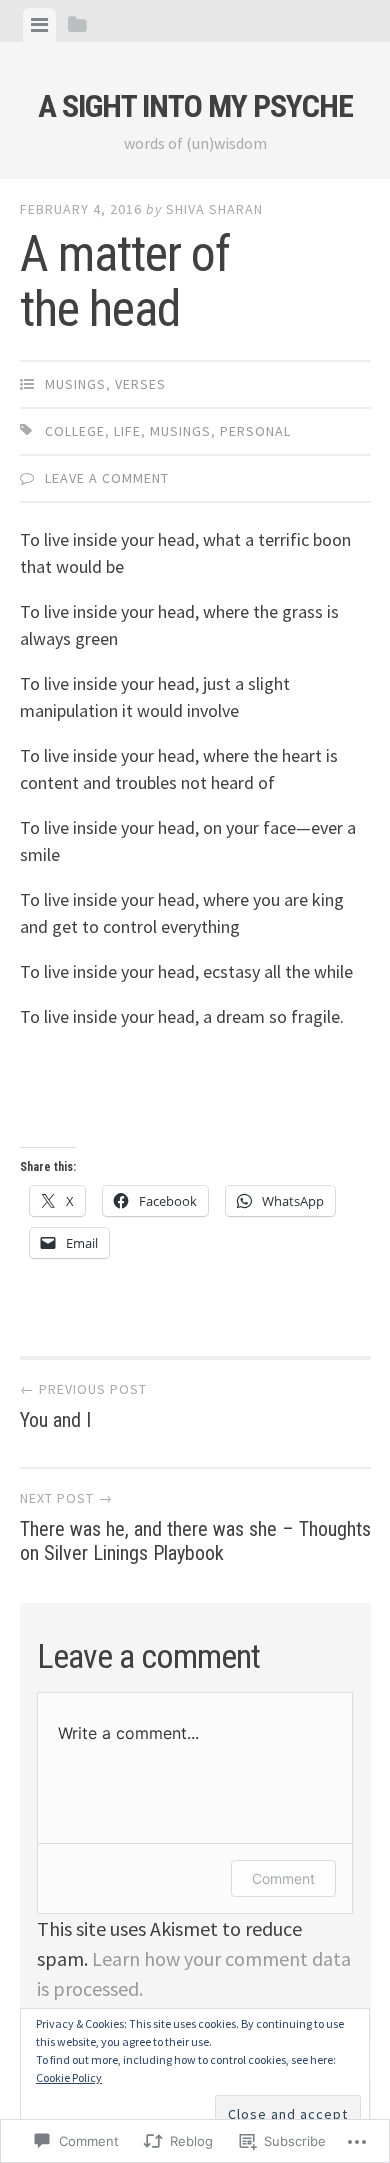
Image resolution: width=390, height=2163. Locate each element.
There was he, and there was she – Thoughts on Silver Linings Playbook (195, 1527)
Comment (283, 1878)
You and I (83, 1406)
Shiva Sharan (214, 209)
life (127, 431)
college (75, 431)
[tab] (39, 25)
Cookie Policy (69, 2077)
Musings (75, 384)
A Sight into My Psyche (195, 106)
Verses (140, 384)
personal (255, 431)
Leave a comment (107, 478)
